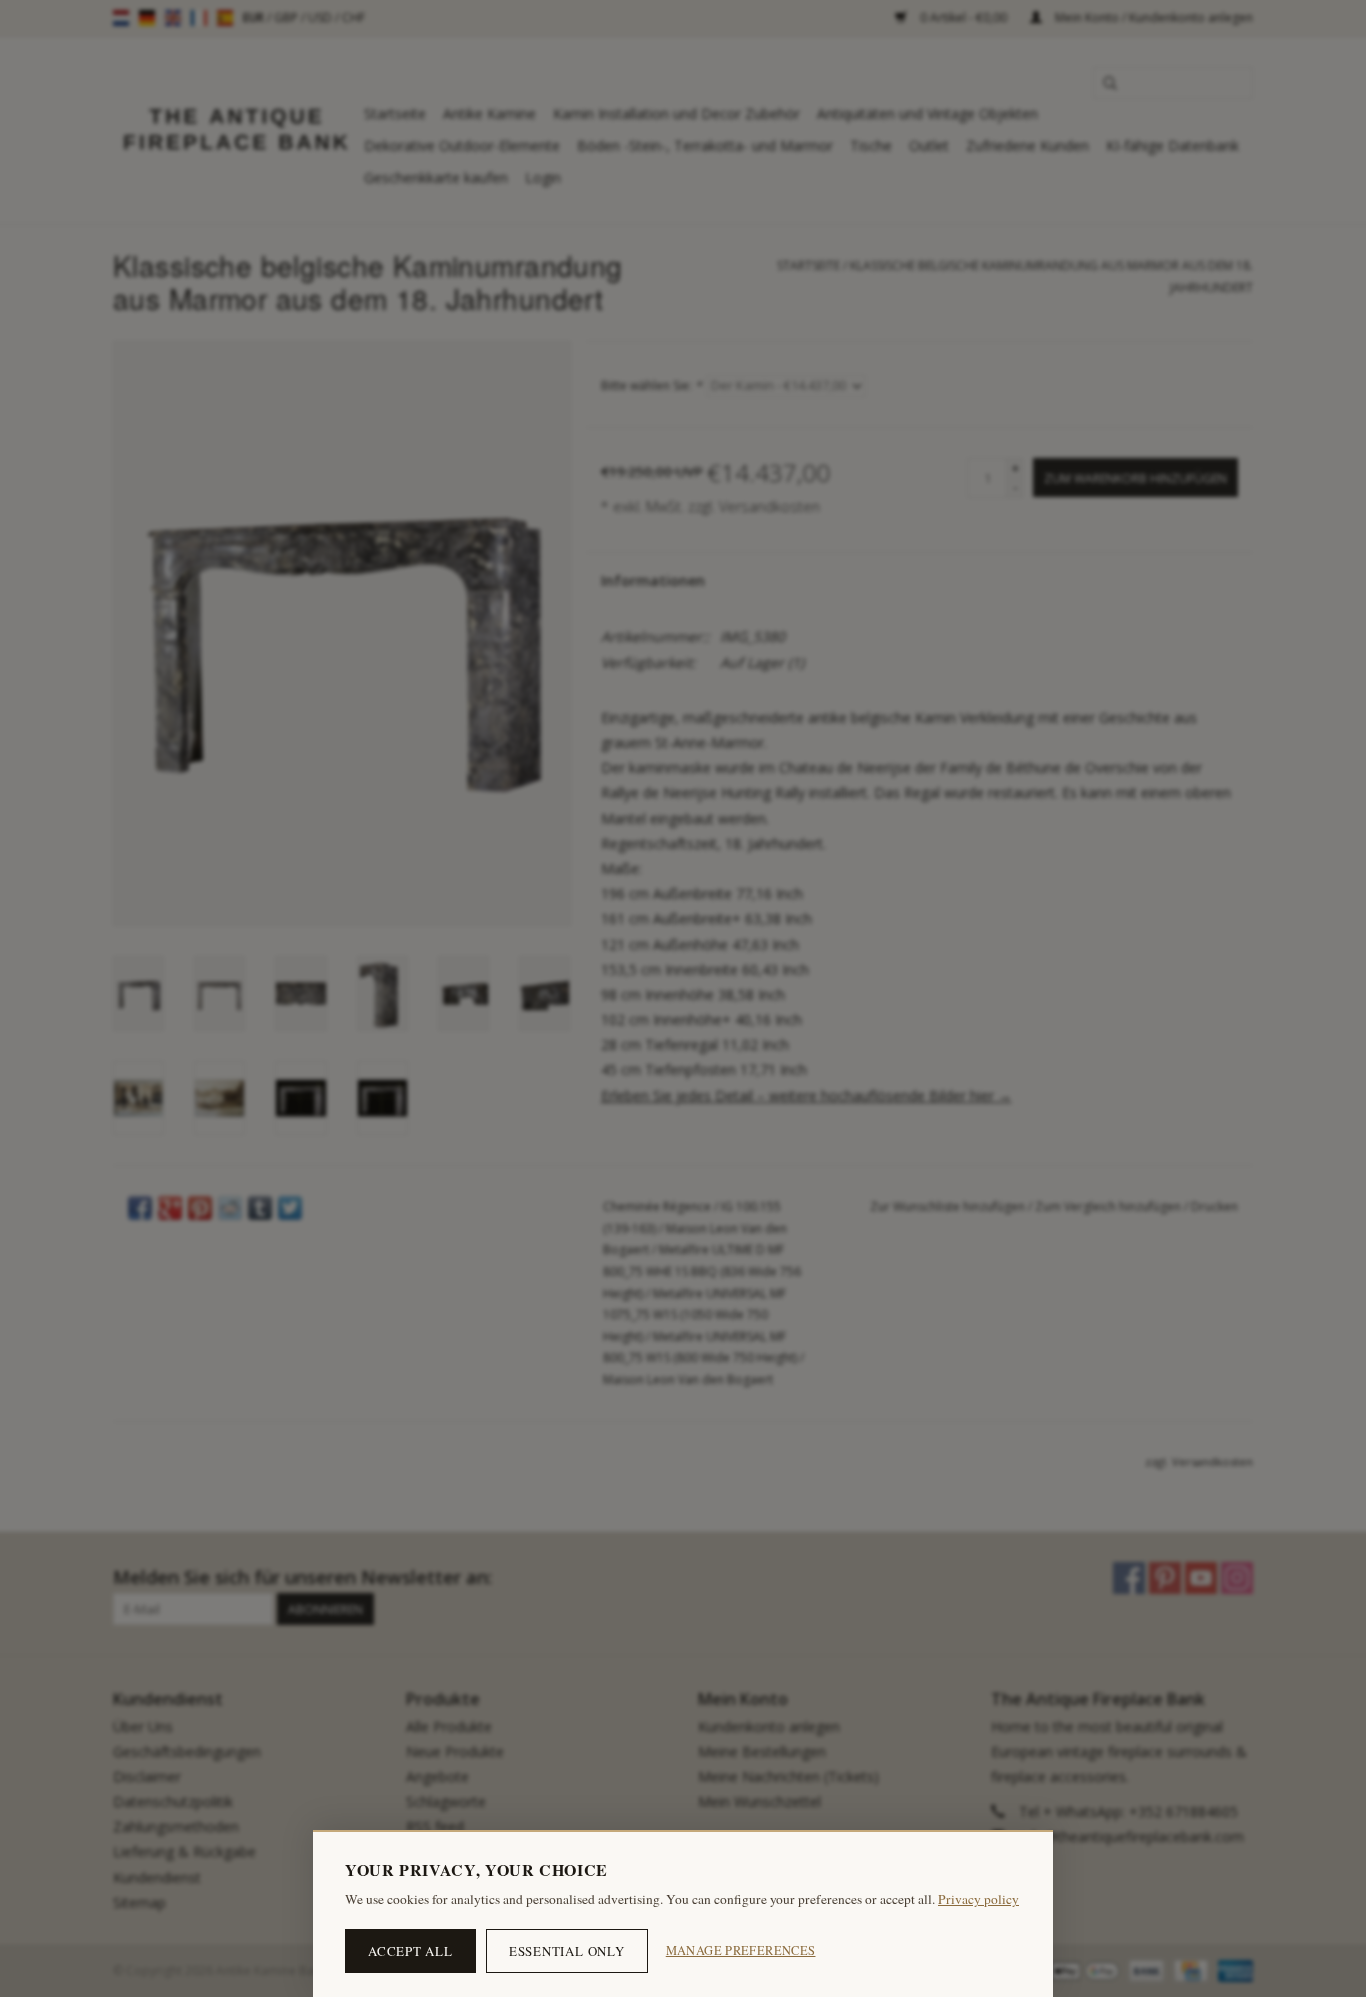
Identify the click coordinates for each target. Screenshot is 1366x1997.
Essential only (567, 1951)
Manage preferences (741, 1950)
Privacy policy (978, 1899)
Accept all (410, 1951)
